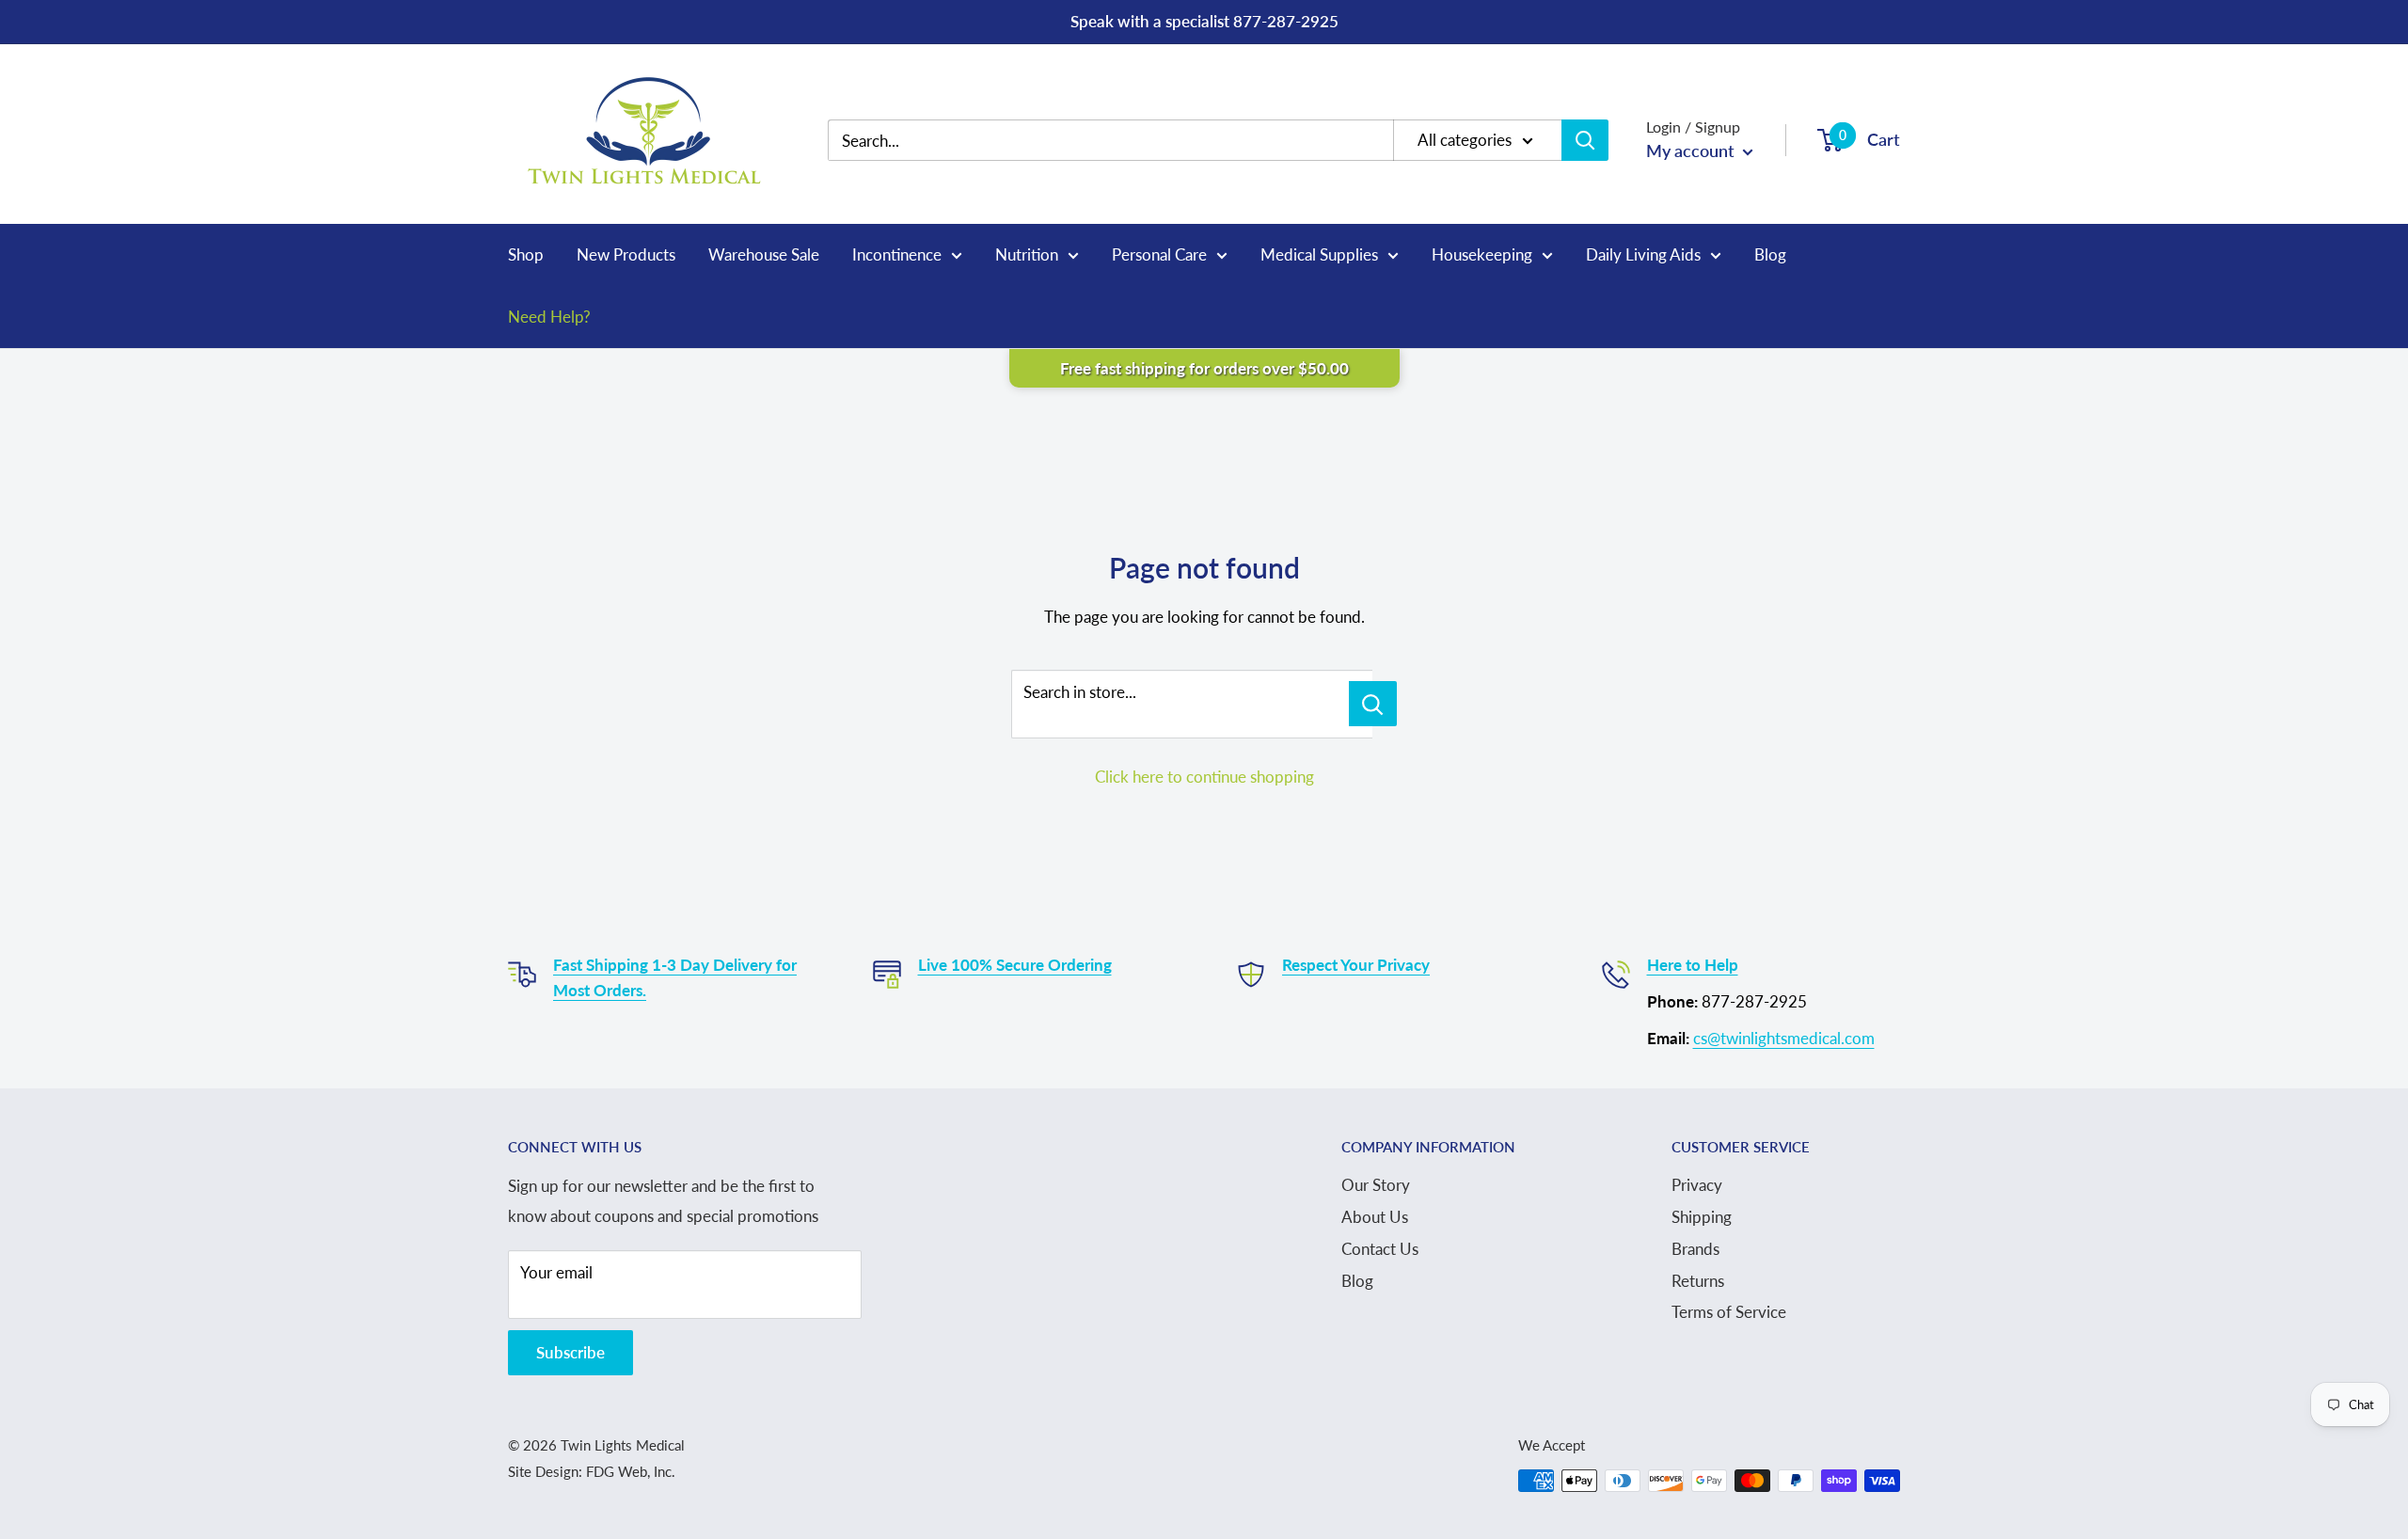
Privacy (1697, 1185)
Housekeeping (1482, 254)
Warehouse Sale (764, 254)
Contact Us (1380, 1249)
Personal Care (1159, 254)
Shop (526, 254)
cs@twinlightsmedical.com (1784, 1038)
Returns (1698, 1281)
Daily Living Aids (1643, 254)
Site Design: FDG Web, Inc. (592, 1471)
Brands (1695, 1249)
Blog (1770, 254)
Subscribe (570, 1352)
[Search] (1585, 140)
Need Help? (549, 317)
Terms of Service (1729, 1312)
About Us (1375, 1217)
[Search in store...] (1373, 704)
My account (1692, 151)
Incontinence (897, 254)
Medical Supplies (1319, 254)
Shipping (1702, 1217)
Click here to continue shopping (1204, 777)
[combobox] (1125, 141)
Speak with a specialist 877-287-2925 (1204, 21)
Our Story (1376, 1185)
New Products (626, 254)
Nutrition (1027, 254)
